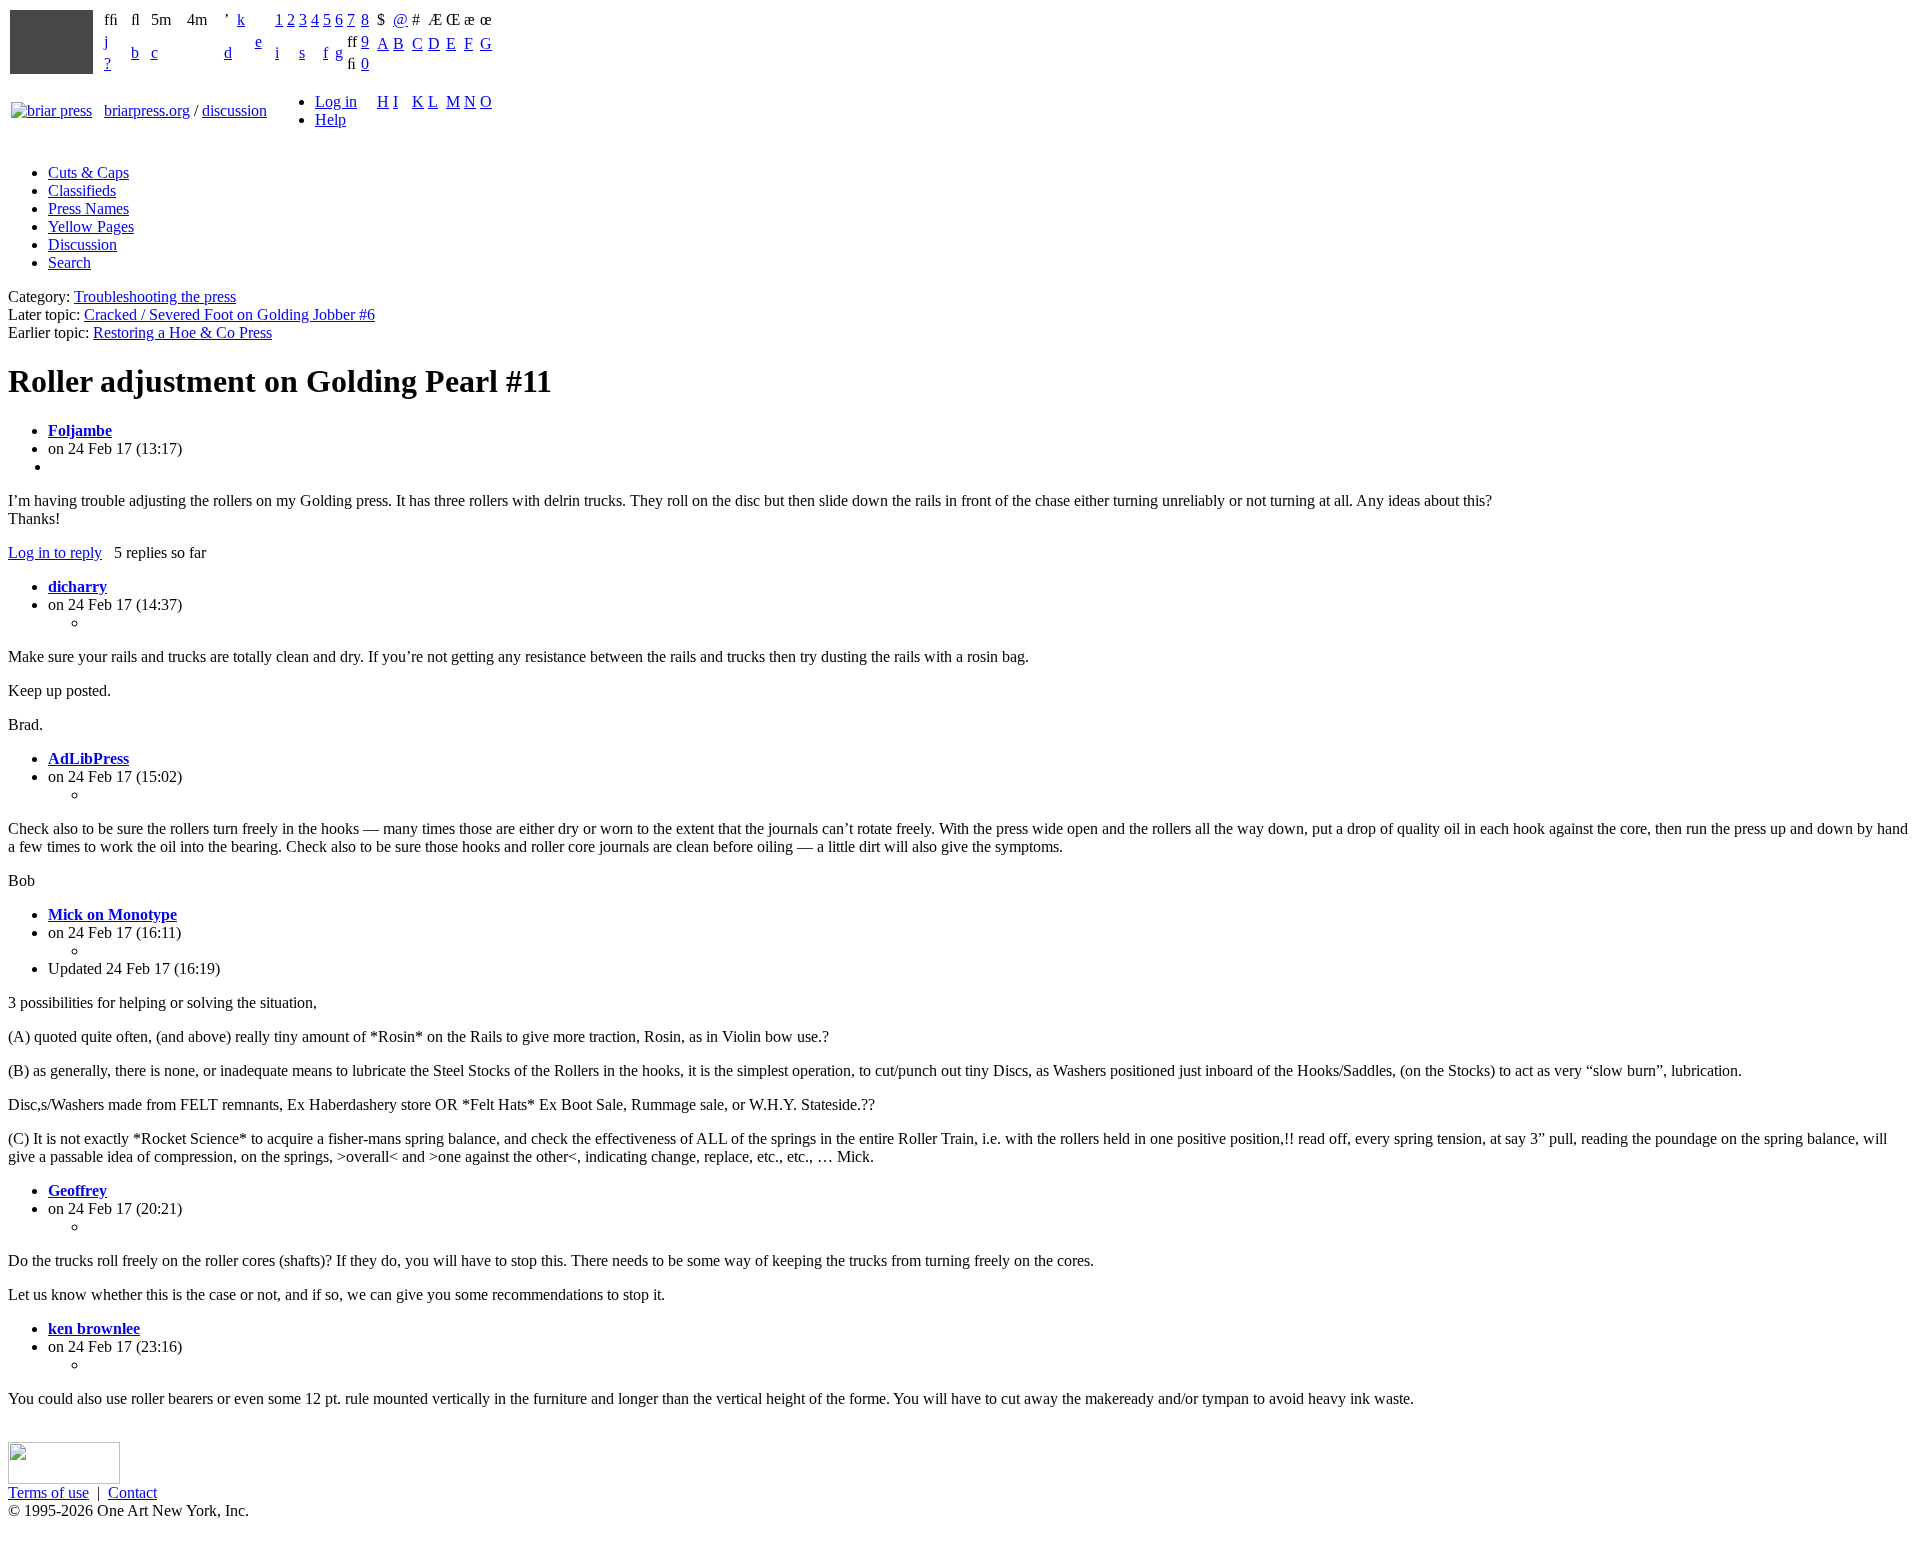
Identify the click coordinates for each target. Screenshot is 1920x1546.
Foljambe (80, 430)
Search (69, 262)
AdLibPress (88, 758)
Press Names (88, 208)
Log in (336, 101)
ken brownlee (94, 1328)
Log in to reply (55, 552)
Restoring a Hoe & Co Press (182, 332)
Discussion (82, 244)
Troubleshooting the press (155, 296)
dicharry (77, 586)
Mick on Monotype (112, 914)
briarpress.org (147, 110)
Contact (132, 1492)
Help (330, 119)
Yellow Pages (91, 226)
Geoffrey (77, 1190)
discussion (234, 110)
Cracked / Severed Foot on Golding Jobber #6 (229, 314)
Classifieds (82, 190)
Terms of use (48, 1492)
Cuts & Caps (88, 172)
